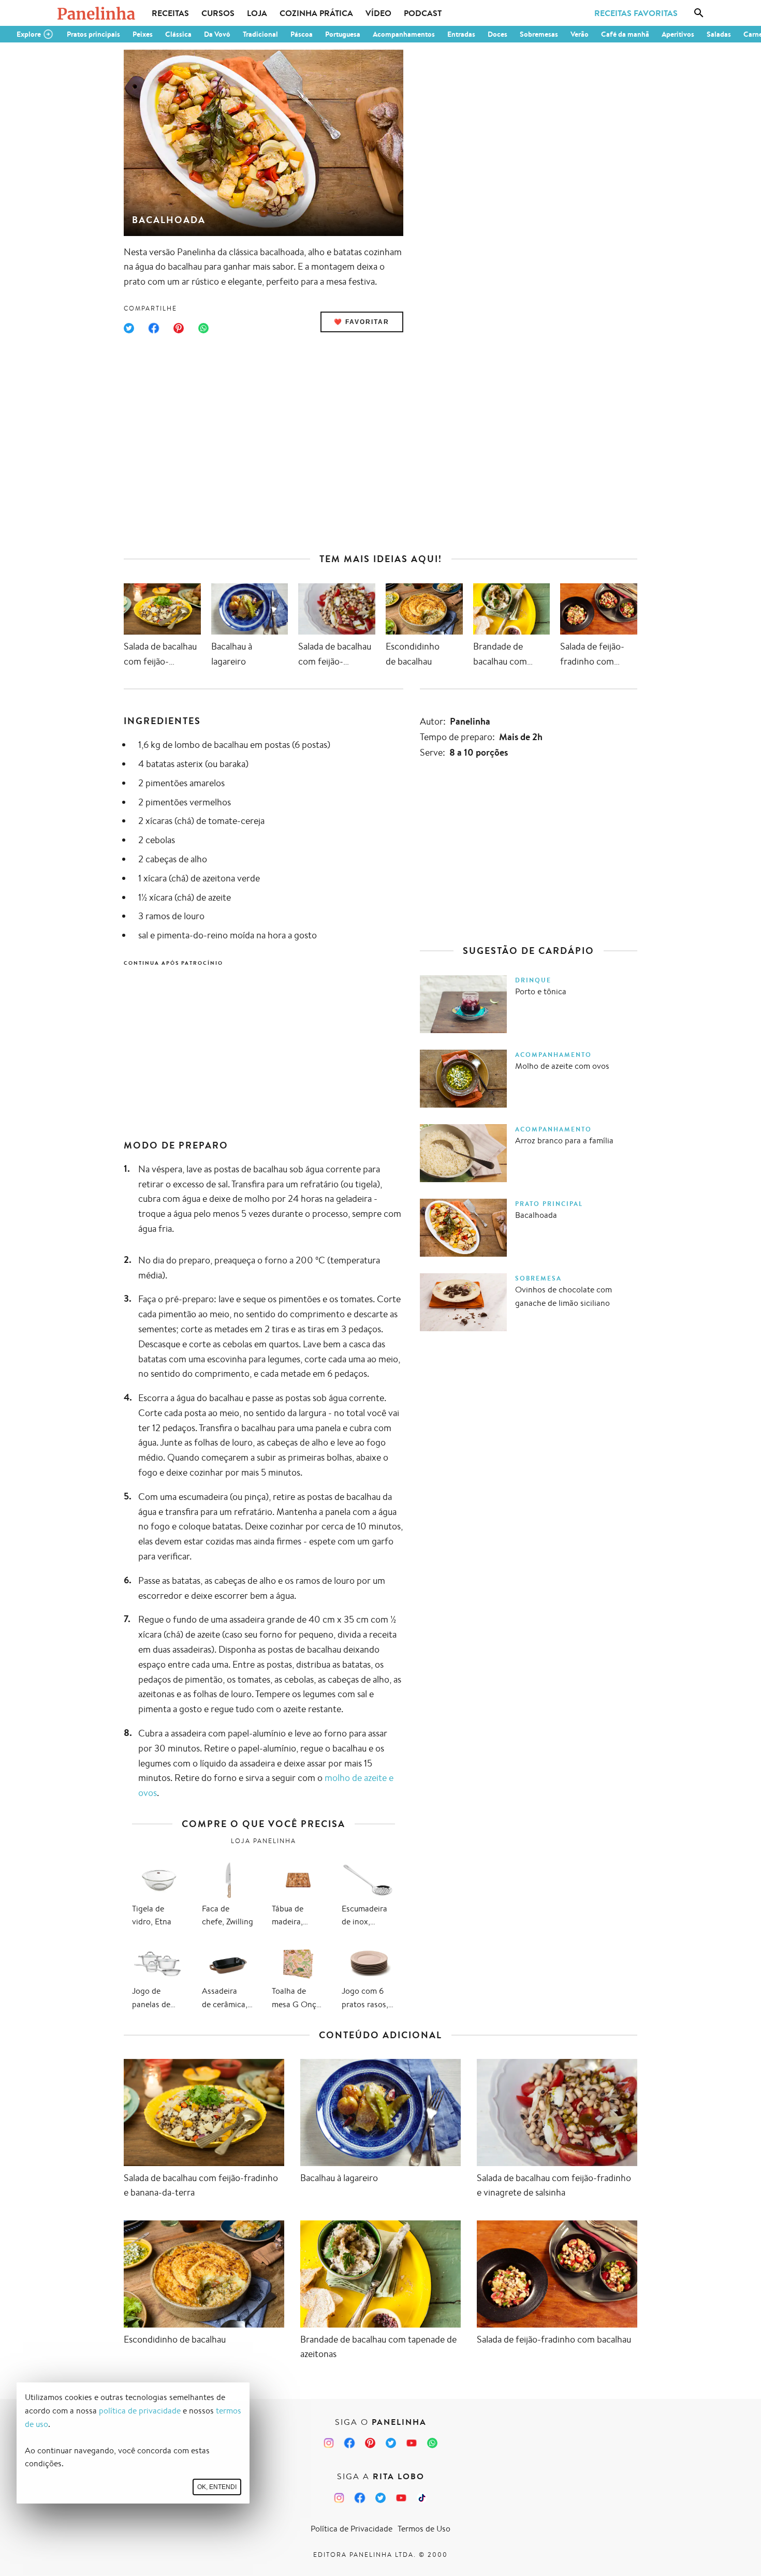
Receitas (170, 13)
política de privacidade (140, 2411)
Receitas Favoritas (636, 13)
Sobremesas (539, 34)
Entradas (461, 34)
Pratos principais (93, 34)
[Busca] (699, 13)
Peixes (143, 34)
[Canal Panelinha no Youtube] (412, 2443)
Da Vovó (217, 34)
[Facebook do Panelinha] (349, 2443)
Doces (497, 34)
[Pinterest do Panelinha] (370, 2443)
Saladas (719, 34)
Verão (580, 34)
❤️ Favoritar (362, 322)
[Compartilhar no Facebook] (154, 328)
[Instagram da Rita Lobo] (339, 2498)
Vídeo (378, 13)
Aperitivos (678, 34)
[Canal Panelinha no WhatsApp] (432, 2443)
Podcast (423, 13)
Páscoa (302, 34)
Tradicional (260, 34)
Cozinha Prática (316, 13)
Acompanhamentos (404, 34)
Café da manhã (625, 34)
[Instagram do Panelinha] (329, 2443)
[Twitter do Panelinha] (391, 2443)
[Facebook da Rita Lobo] (360, 2498)
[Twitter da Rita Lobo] (380, 2498)
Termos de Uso (424, 2529)
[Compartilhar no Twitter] (129, 328)
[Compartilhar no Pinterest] (179, 328)
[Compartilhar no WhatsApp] (203, 328)
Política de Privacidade (352, 2529)
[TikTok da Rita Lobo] (422, 2498)
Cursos (218, 13)
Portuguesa (343, 34)
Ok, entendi (217, 2487)
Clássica (178, 34)
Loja (257, 13)
